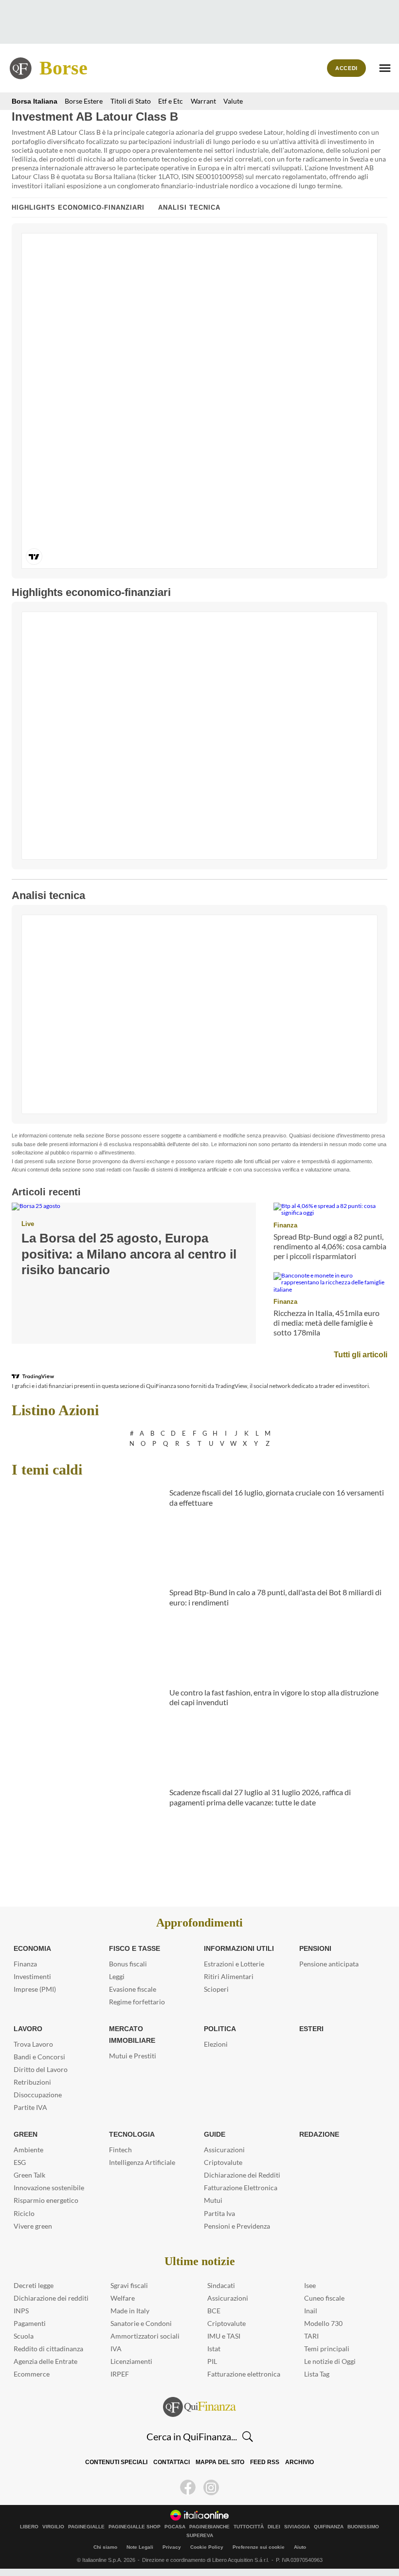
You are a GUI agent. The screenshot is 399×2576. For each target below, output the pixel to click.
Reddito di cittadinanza (48, 2349)
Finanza (284, 1225)
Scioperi (216, 1989)
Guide (214, 2134)
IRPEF (120, 2374)
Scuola (24, 2336)
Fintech (120, 2150)
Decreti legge (34, 2285)
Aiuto (300, 2547)
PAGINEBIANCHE (209, 2527)
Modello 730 (323, 2323)
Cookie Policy (207, 2547)
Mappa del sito (220, 2462)
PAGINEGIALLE (86, 2527)
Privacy (172, 2547)
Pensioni (315, 1948)
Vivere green (33, 2226)
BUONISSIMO (363, 2527)
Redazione (319, 2134)
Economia (32, 1948)
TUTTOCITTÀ (249, 2527)
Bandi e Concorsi (39, 2057)
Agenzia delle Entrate (45, 2361)
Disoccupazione (38, 2095)
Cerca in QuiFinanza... (192, 2436)
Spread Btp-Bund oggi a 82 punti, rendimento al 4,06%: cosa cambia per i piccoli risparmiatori (330, 1246)
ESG (20, 2162)
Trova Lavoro (33, 2044)
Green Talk (29, 2175)
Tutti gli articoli (362, 1354)
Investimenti (32, 1976)
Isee (310, 2285)
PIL (212, 2361)
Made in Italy (130, 2311)
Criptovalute (223, 2162)
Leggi (117, 1976)
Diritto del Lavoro (41, 2069)
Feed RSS (263, 2462)
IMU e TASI (224, 2336)
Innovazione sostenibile (49, 2188)
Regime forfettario (137, 2002)
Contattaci (173, 2462)
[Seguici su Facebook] (188, 2487)
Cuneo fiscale (324, 2298)
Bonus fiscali (128, 1964)
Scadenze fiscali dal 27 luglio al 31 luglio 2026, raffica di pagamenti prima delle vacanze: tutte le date (260, 1797)
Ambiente (28, 2150)
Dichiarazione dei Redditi (242, 2175)
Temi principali (327, 2349)
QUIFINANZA (329, 2527)
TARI (311, 2336)
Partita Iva (219, 2213)
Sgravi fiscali (129, 2285)
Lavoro (27, 2029)
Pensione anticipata (329, 1964)
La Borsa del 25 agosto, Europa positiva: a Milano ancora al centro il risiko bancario (133, 1254)
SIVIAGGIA (297, 2527)
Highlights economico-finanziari (78, 207)
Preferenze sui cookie (259, 2547)
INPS (21, 2311)
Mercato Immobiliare (148, 2029)
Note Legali (140, 2547)
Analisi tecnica (189, 207)
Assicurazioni (224, 2150)
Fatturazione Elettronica (241, 2188)
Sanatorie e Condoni (141, 2323)
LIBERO (29, 2527)
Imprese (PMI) (35, 1989)
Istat (214, 2349)
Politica (219, 2029)
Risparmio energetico (46, 2200)
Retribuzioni (32, 2082)
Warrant (198, 101)
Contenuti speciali (119, 2462)
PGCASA (175, 2527)
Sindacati (221, 2285)
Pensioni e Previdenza (237, 2226)
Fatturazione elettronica (244, 2374)
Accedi (347, 68)
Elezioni (216, 2044)
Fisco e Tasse (132, 1948)
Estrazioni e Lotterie (234, 1964)
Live (27, 1224)
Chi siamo (105, 2547)
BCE (214, 2311)
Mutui (213, 2200)
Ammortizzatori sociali (145, 2336)
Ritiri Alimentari (229, 1976)
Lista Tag (317, 2374)
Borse (63, 68)
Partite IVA (30, 2107)
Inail (311, 2311)
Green (25, 2134)
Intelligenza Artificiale (142, 2162)
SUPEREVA (200, 2536)
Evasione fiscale (133, 1989)
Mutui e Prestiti (133, 2044)
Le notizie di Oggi (330, 2361)
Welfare (123, 2298)
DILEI (274, 2527)
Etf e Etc (165, 101)
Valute (228, 101)
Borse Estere (78, 101)
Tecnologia (131, 2134)
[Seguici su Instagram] (211, 2487)
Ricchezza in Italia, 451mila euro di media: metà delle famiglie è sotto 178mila (326, 1323)
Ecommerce (32, 2374)
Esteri (310, 2029)
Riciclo (24, 2213)
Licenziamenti (131, 2361)
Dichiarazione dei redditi (51, 2298)
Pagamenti (30, 2323)
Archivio (296, 2462)
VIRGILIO (53, 2527)
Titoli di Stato (125, 101)
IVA (116, 2349)
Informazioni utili (238, 1948)
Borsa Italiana (32, 101)
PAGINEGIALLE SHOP (135, 2527)
